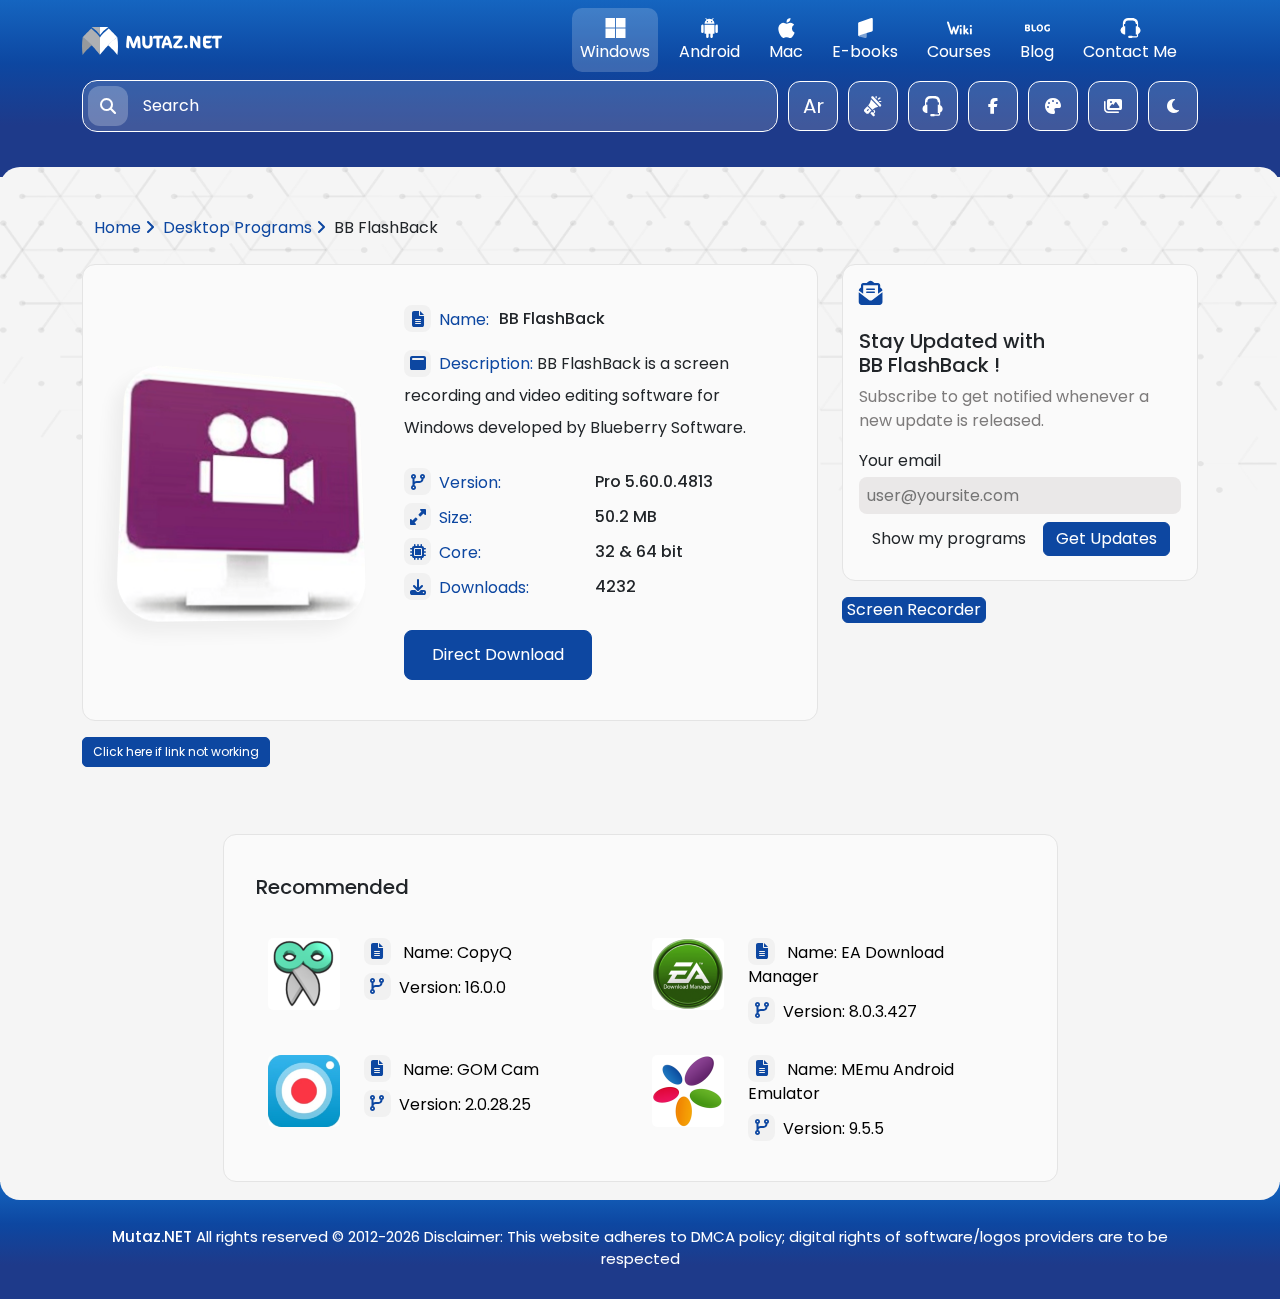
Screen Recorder (914, 609)
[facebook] (993, 106)
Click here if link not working (176, 751)
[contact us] (933, 106)
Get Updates (1106, 538)
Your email (900, 460)
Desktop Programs (239, 227)
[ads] (873, 106)
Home (119, 227)
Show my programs (949, 538)
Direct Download (498, 654)
